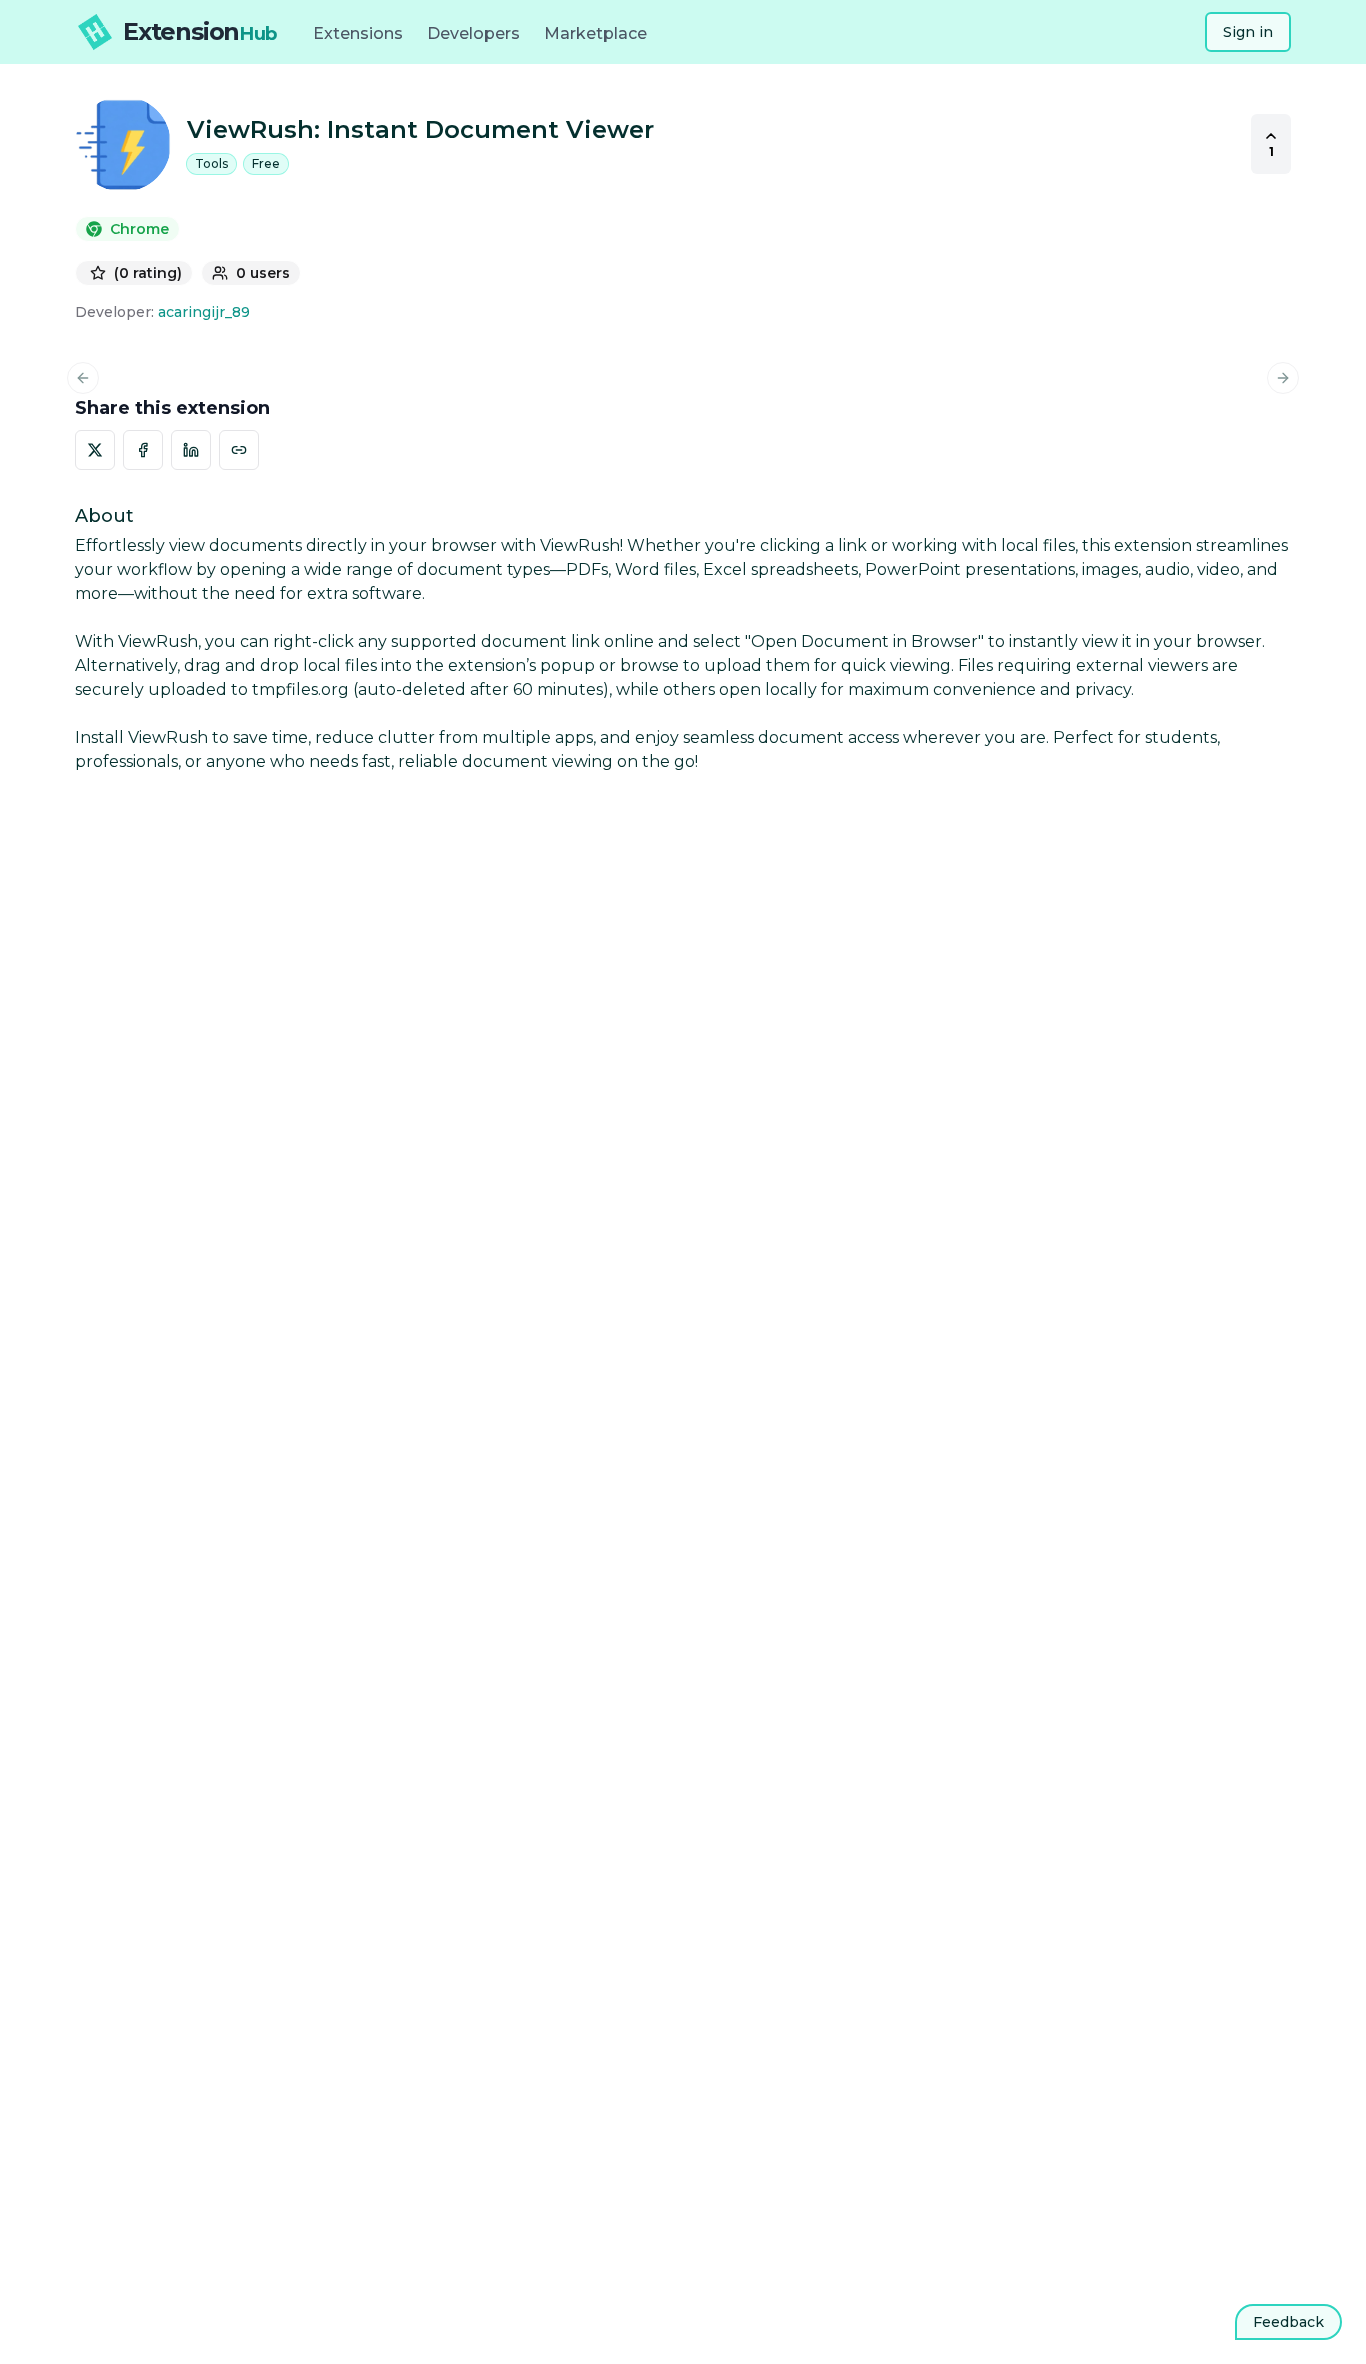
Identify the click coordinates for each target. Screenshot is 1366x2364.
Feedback (1288, 2322)
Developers (473, 33)
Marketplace (595, 33)
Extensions (358, 33)
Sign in (1248, 32)
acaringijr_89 (204, 312)
